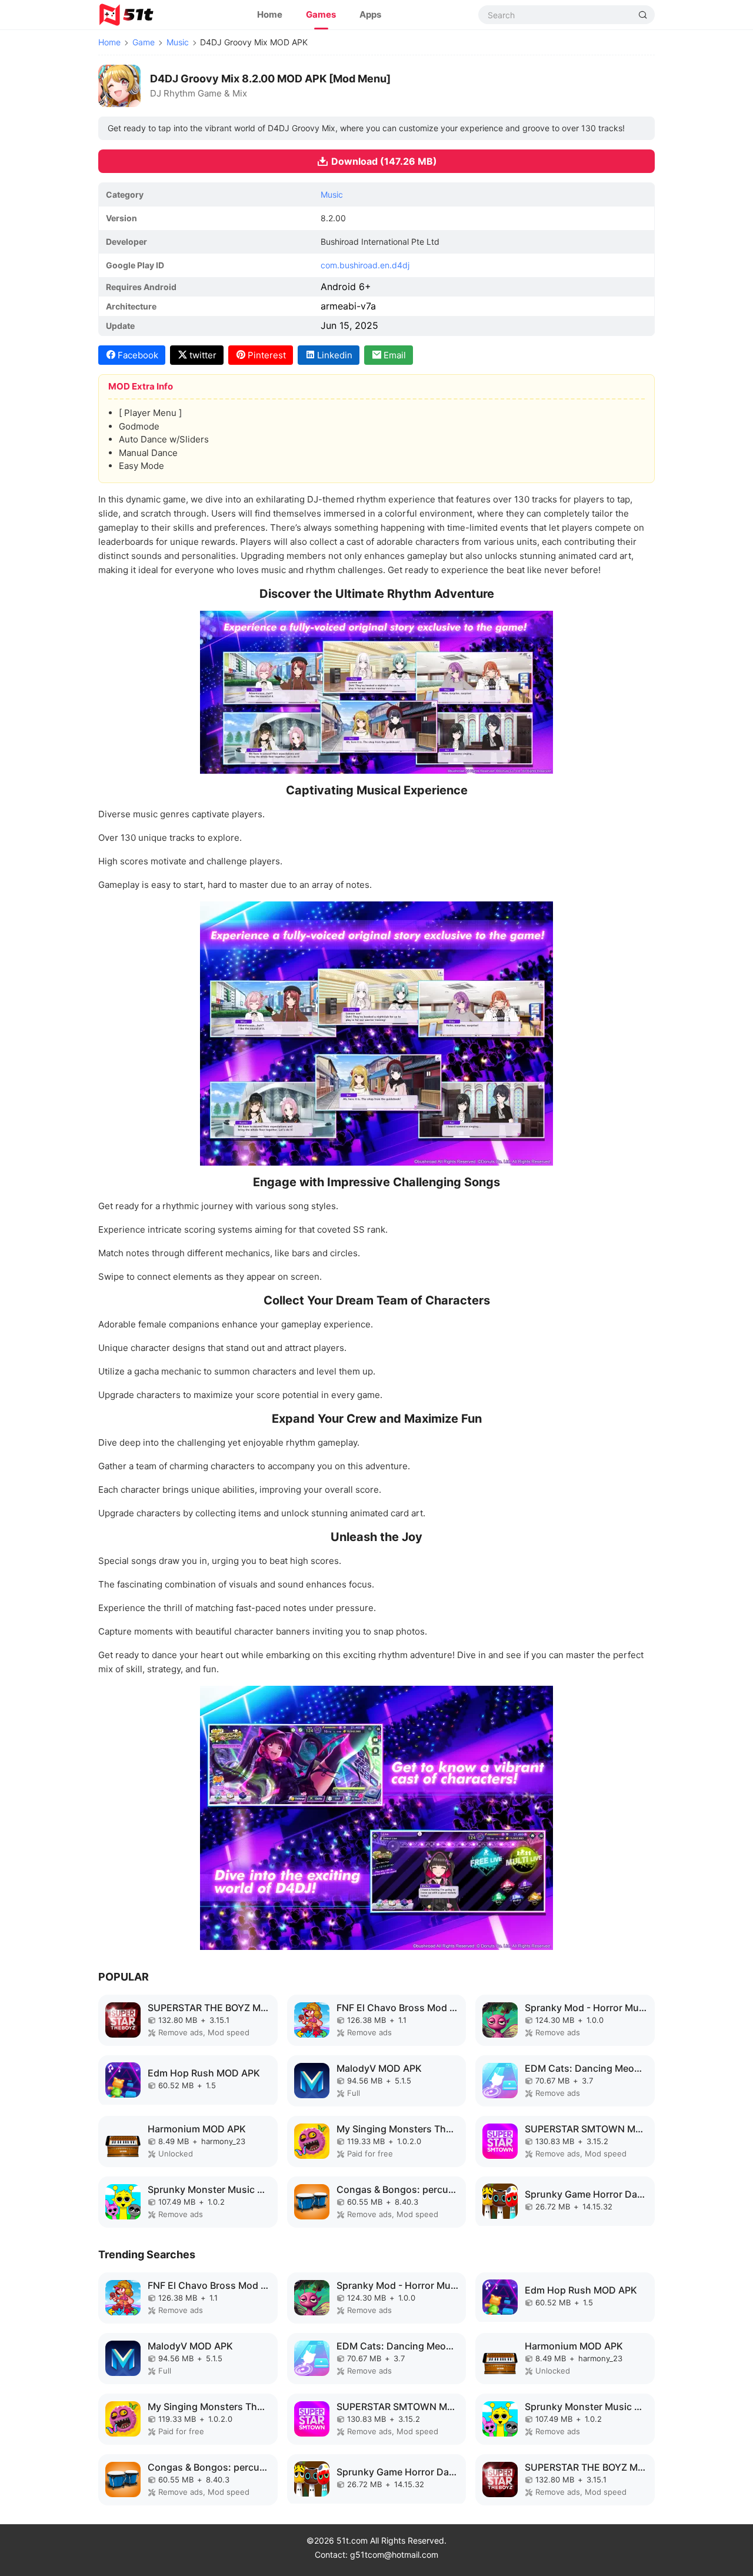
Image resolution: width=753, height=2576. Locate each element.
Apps (370, 14)
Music (178, 42)
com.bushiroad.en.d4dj (365, 265)
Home (270, 14)
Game (144, 42)
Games (321, 14)
